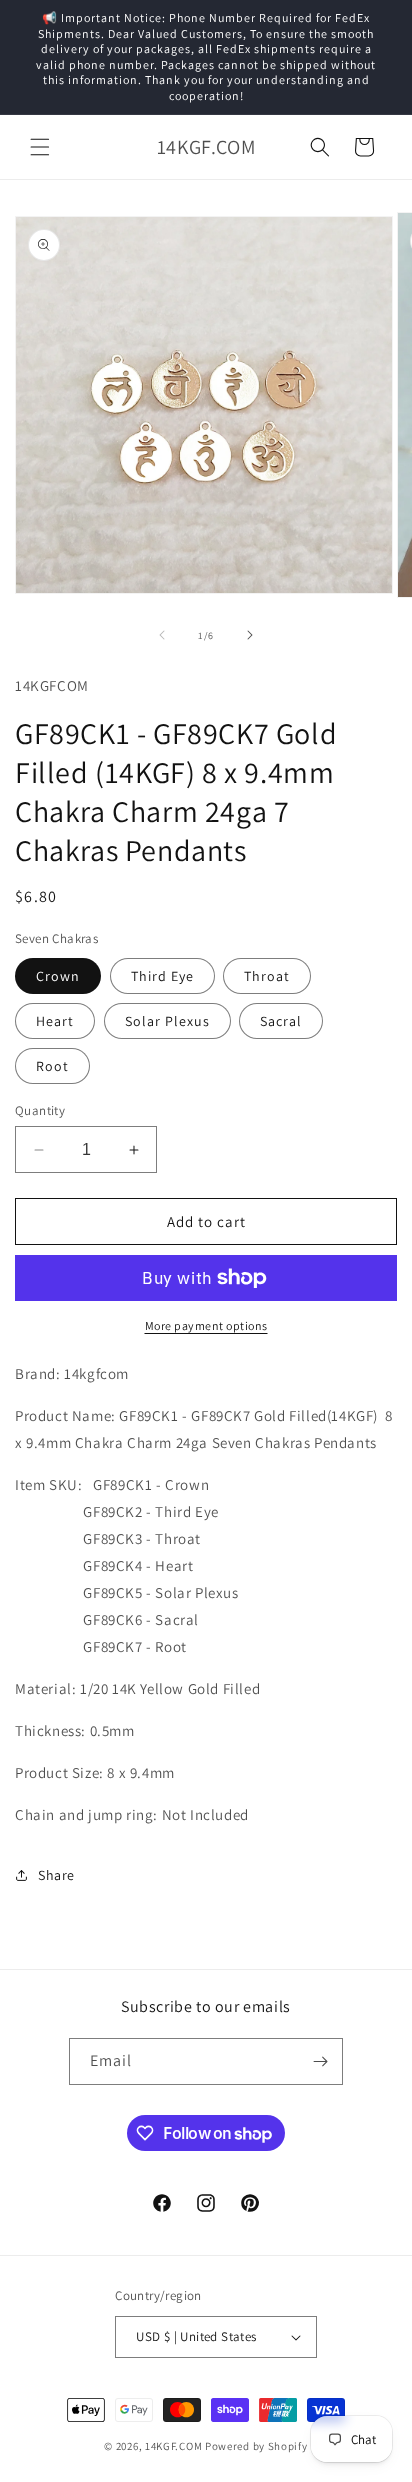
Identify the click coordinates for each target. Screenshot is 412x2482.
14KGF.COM (173, 2446)
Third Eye (162, 976)
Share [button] (56, 1875)
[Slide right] (250, 635)
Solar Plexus (167, 1021)
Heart (55, 1021)
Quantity (40, 1110)
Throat (267, 976)
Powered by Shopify (256, 2446)
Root (52, 1066)
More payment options (206, 1325)
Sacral (281, 1021)
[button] (40, 147)
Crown (58, 976)
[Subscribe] (320, 2061)
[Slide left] (162, 635)
